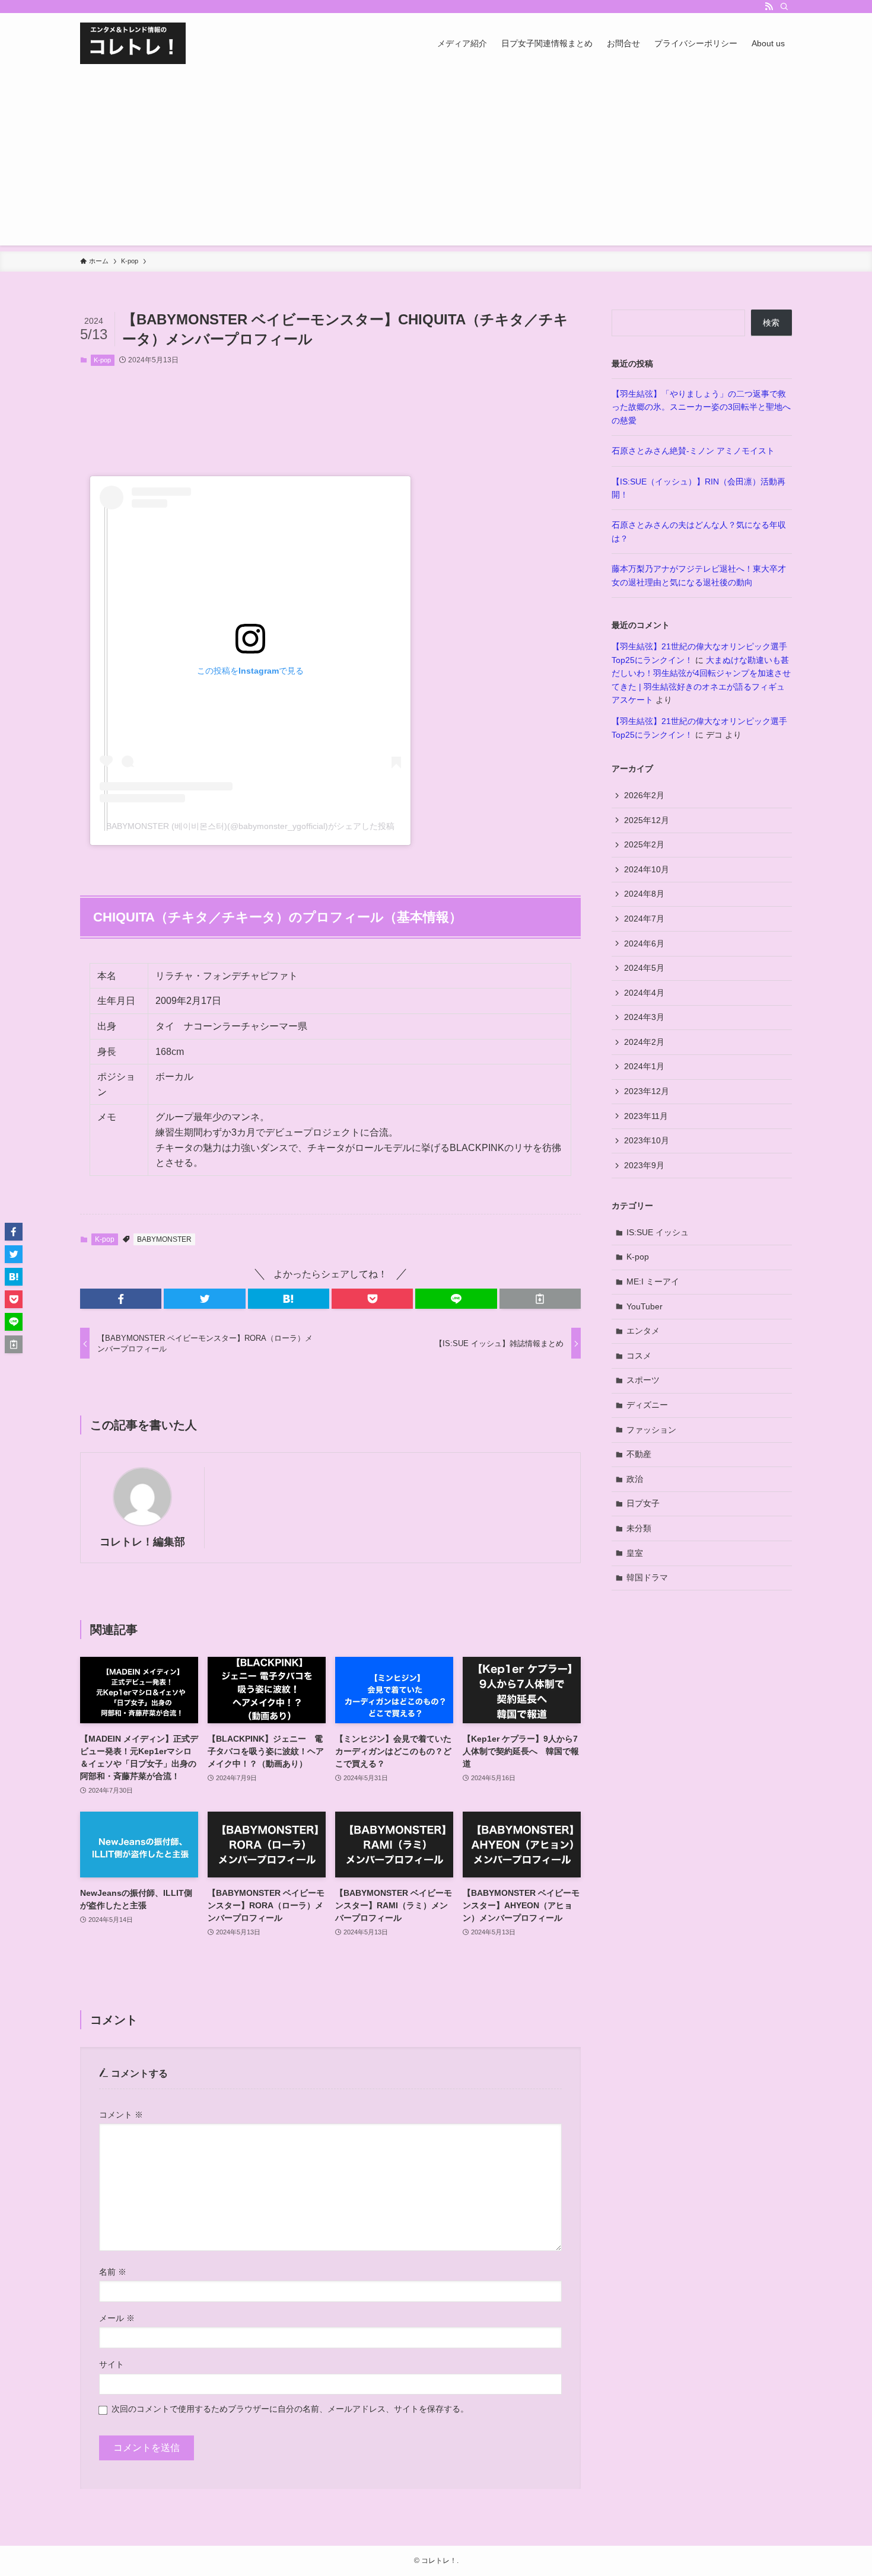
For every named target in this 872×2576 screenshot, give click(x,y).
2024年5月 (644, 968)
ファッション (651, 1430)
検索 (771, 323)
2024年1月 (644, 1066)
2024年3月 (644, 1017)
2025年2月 (644, 844)
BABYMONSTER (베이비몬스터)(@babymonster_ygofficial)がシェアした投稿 (250, 826)
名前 (113, 2272)
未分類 (639, 1528)
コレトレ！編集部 (142, 1542)
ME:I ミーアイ (653, 1281)
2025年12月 (647, 820)
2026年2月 (644, 795)
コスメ (639, 1356)
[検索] (784, 7)
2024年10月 (647, 869)
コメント (121, 2115)
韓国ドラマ (647, 1577)
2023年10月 (647, 1140)
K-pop (102, 360)
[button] (121, 1299)
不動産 (639, 1454)
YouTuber (645, 1306)
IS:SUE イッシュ (658, 1232)
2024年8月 (644, 894)
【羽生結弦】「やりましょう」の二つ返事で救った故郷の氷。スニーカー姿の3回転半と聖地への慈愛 (701, 407)
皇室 (635, 1553)
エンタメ (643, 1331)
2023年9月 (644, 1165)
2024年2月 (644, 1042)
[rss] (769, 7)
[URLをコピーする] (540, 1299)
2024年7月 (644, 919)
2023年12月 (647, 1091)
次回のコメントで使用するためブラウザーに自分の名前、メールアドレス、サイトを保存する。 (290, 2409)
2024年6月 (644, 943)
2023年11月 (646, 1116)
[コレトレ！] (133, 43)
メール (117, 2318)
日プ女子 (643, 1503)
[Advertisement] (436, 162)
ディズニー (647, 1405)
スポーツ (643, 1380)
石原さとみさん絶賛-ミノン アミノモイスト (693, 451)
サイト (112, 2364)
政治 (635, 1479)
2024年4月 (644, 993)
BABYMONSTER (164, 1239)
